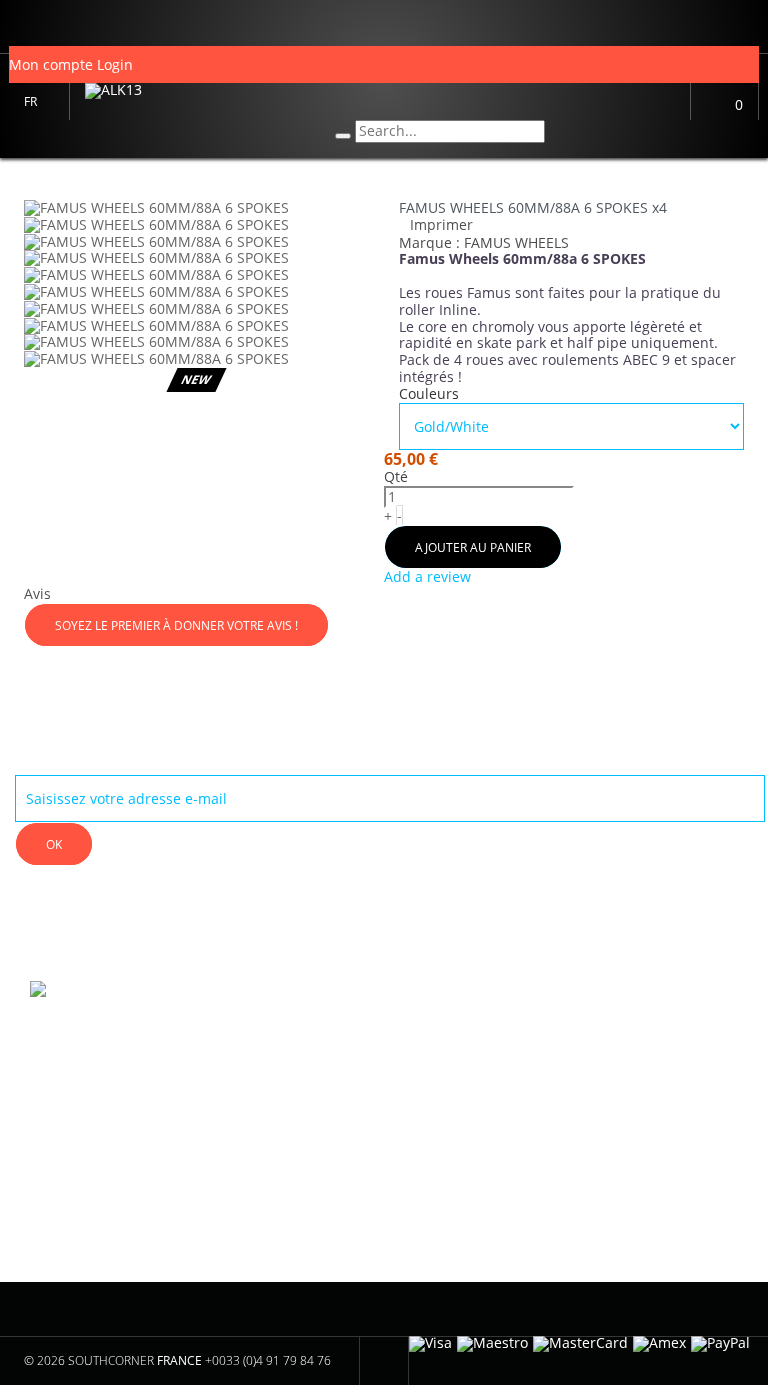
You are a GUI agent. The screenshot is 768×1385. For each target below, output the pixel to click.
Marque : (429, 243)
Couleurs (431, 394)
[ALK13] (195, 103)
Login (115, 64)
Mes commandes (279, 1032)
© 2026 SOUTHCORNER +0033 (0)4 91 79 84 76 (177, 1360)
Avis (37, 593)
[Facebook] (432, 1016)
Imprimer (441, 224)
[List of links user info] (14, 26)
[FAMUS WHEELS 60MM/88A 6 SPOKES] (196, 225)
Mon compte (262, 987)
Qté (396, 477)
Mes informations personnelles (284, 1072)
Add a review (427, 576)
